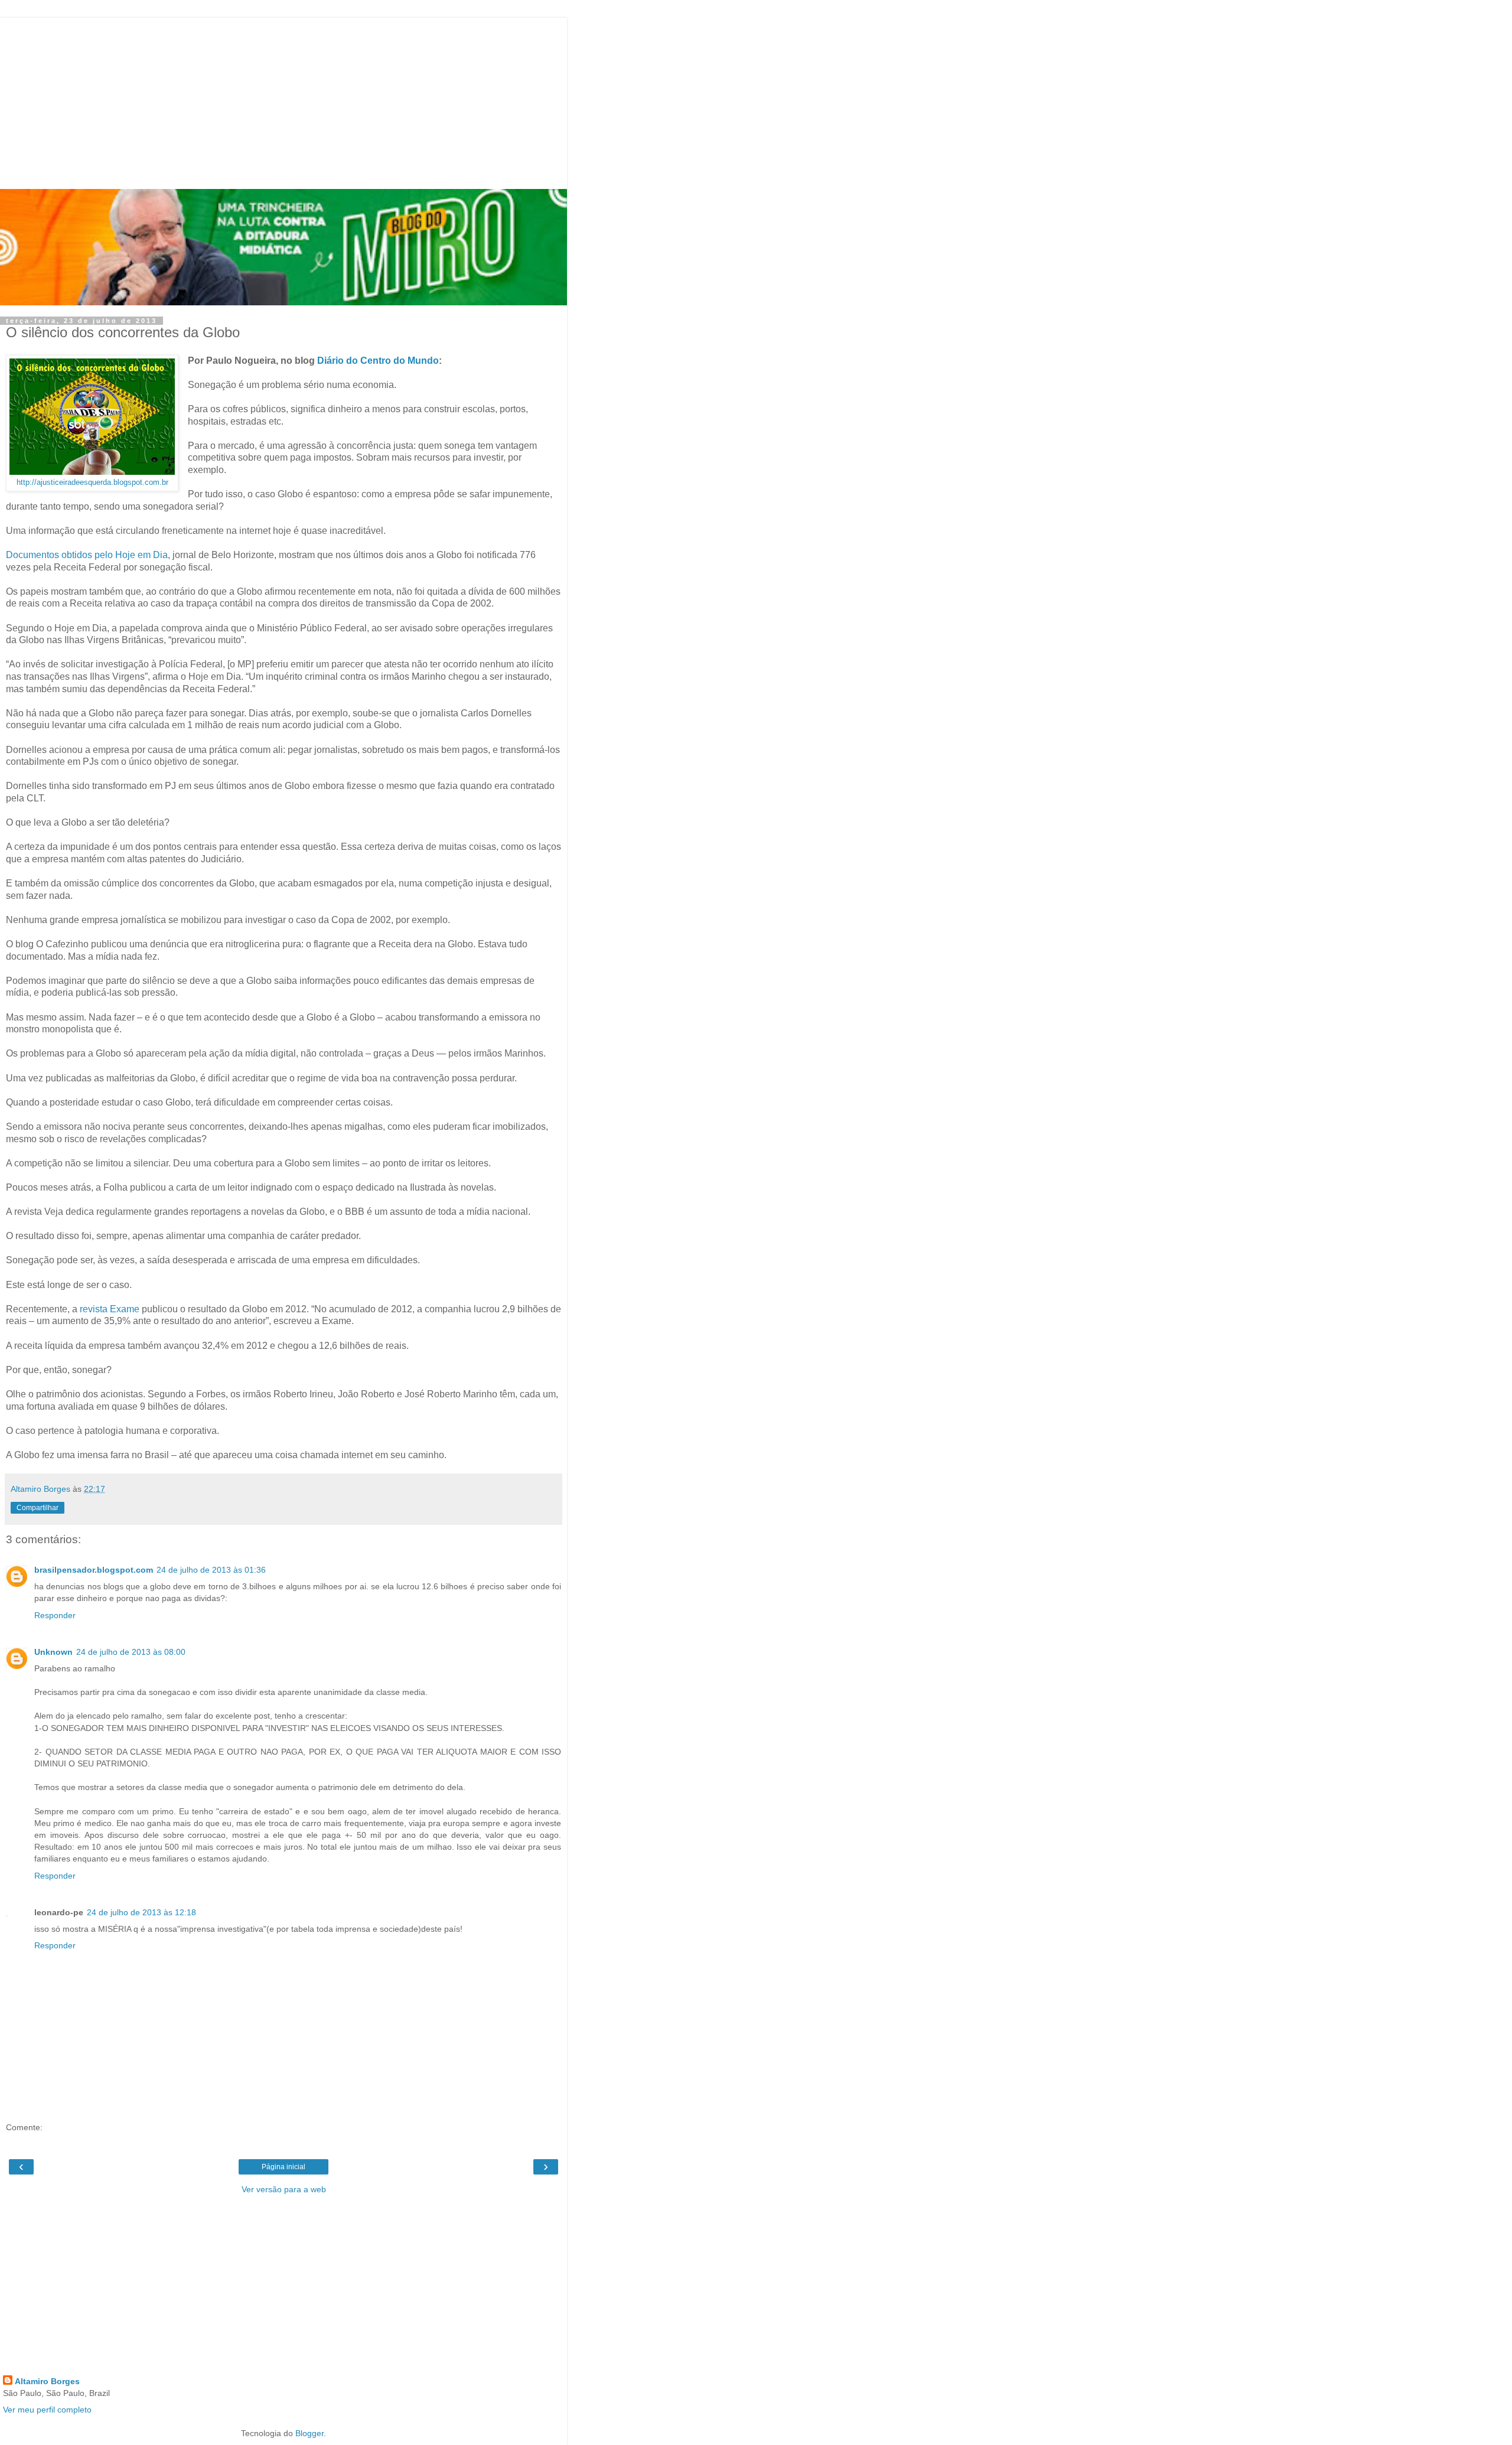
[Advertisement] (283, 100)
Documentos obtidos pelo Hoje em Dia (87, 555)
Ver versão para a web (284, 2189)
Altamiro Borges (47, 2381)
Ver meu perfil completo (47, 2410)
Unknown (53, 1652)
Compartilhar (38, 1508)
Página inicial (283, 2167)
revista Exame (110, 1309)
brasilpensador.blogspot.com (94, 1570)
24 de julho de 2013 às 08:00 (131, 1652)
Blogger (309, 2433)
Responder (55, 1615)
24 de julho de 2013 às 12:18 (141, 1912)
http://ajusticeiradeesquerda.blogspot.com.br (92, 483)
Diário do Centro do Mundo (378, 361)
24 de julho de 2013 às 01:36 (211, 1570)
